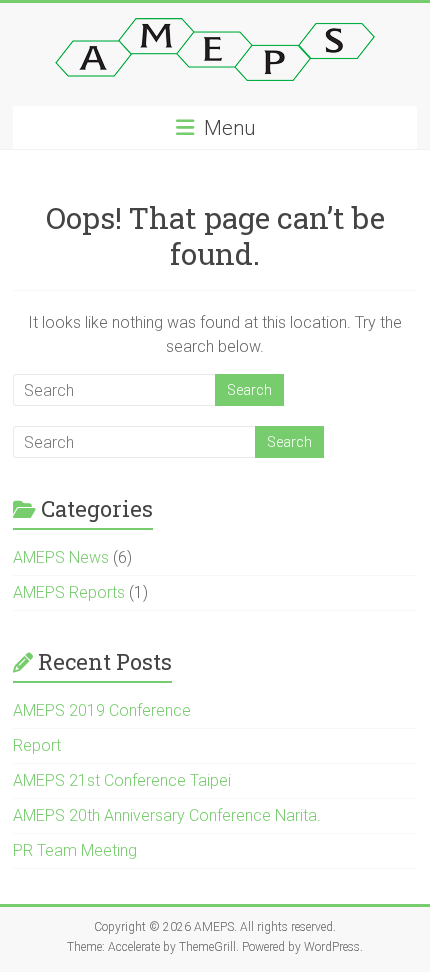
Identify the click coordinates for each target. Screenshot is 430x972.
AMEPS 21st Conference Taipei (122, 780)
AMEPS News (61, 557)
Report (37, 745)
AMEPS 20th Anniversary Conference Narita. (167, 815)
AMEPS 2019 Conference (102, 710)
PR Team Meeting (75, 850)
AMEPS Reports (69, 592)
